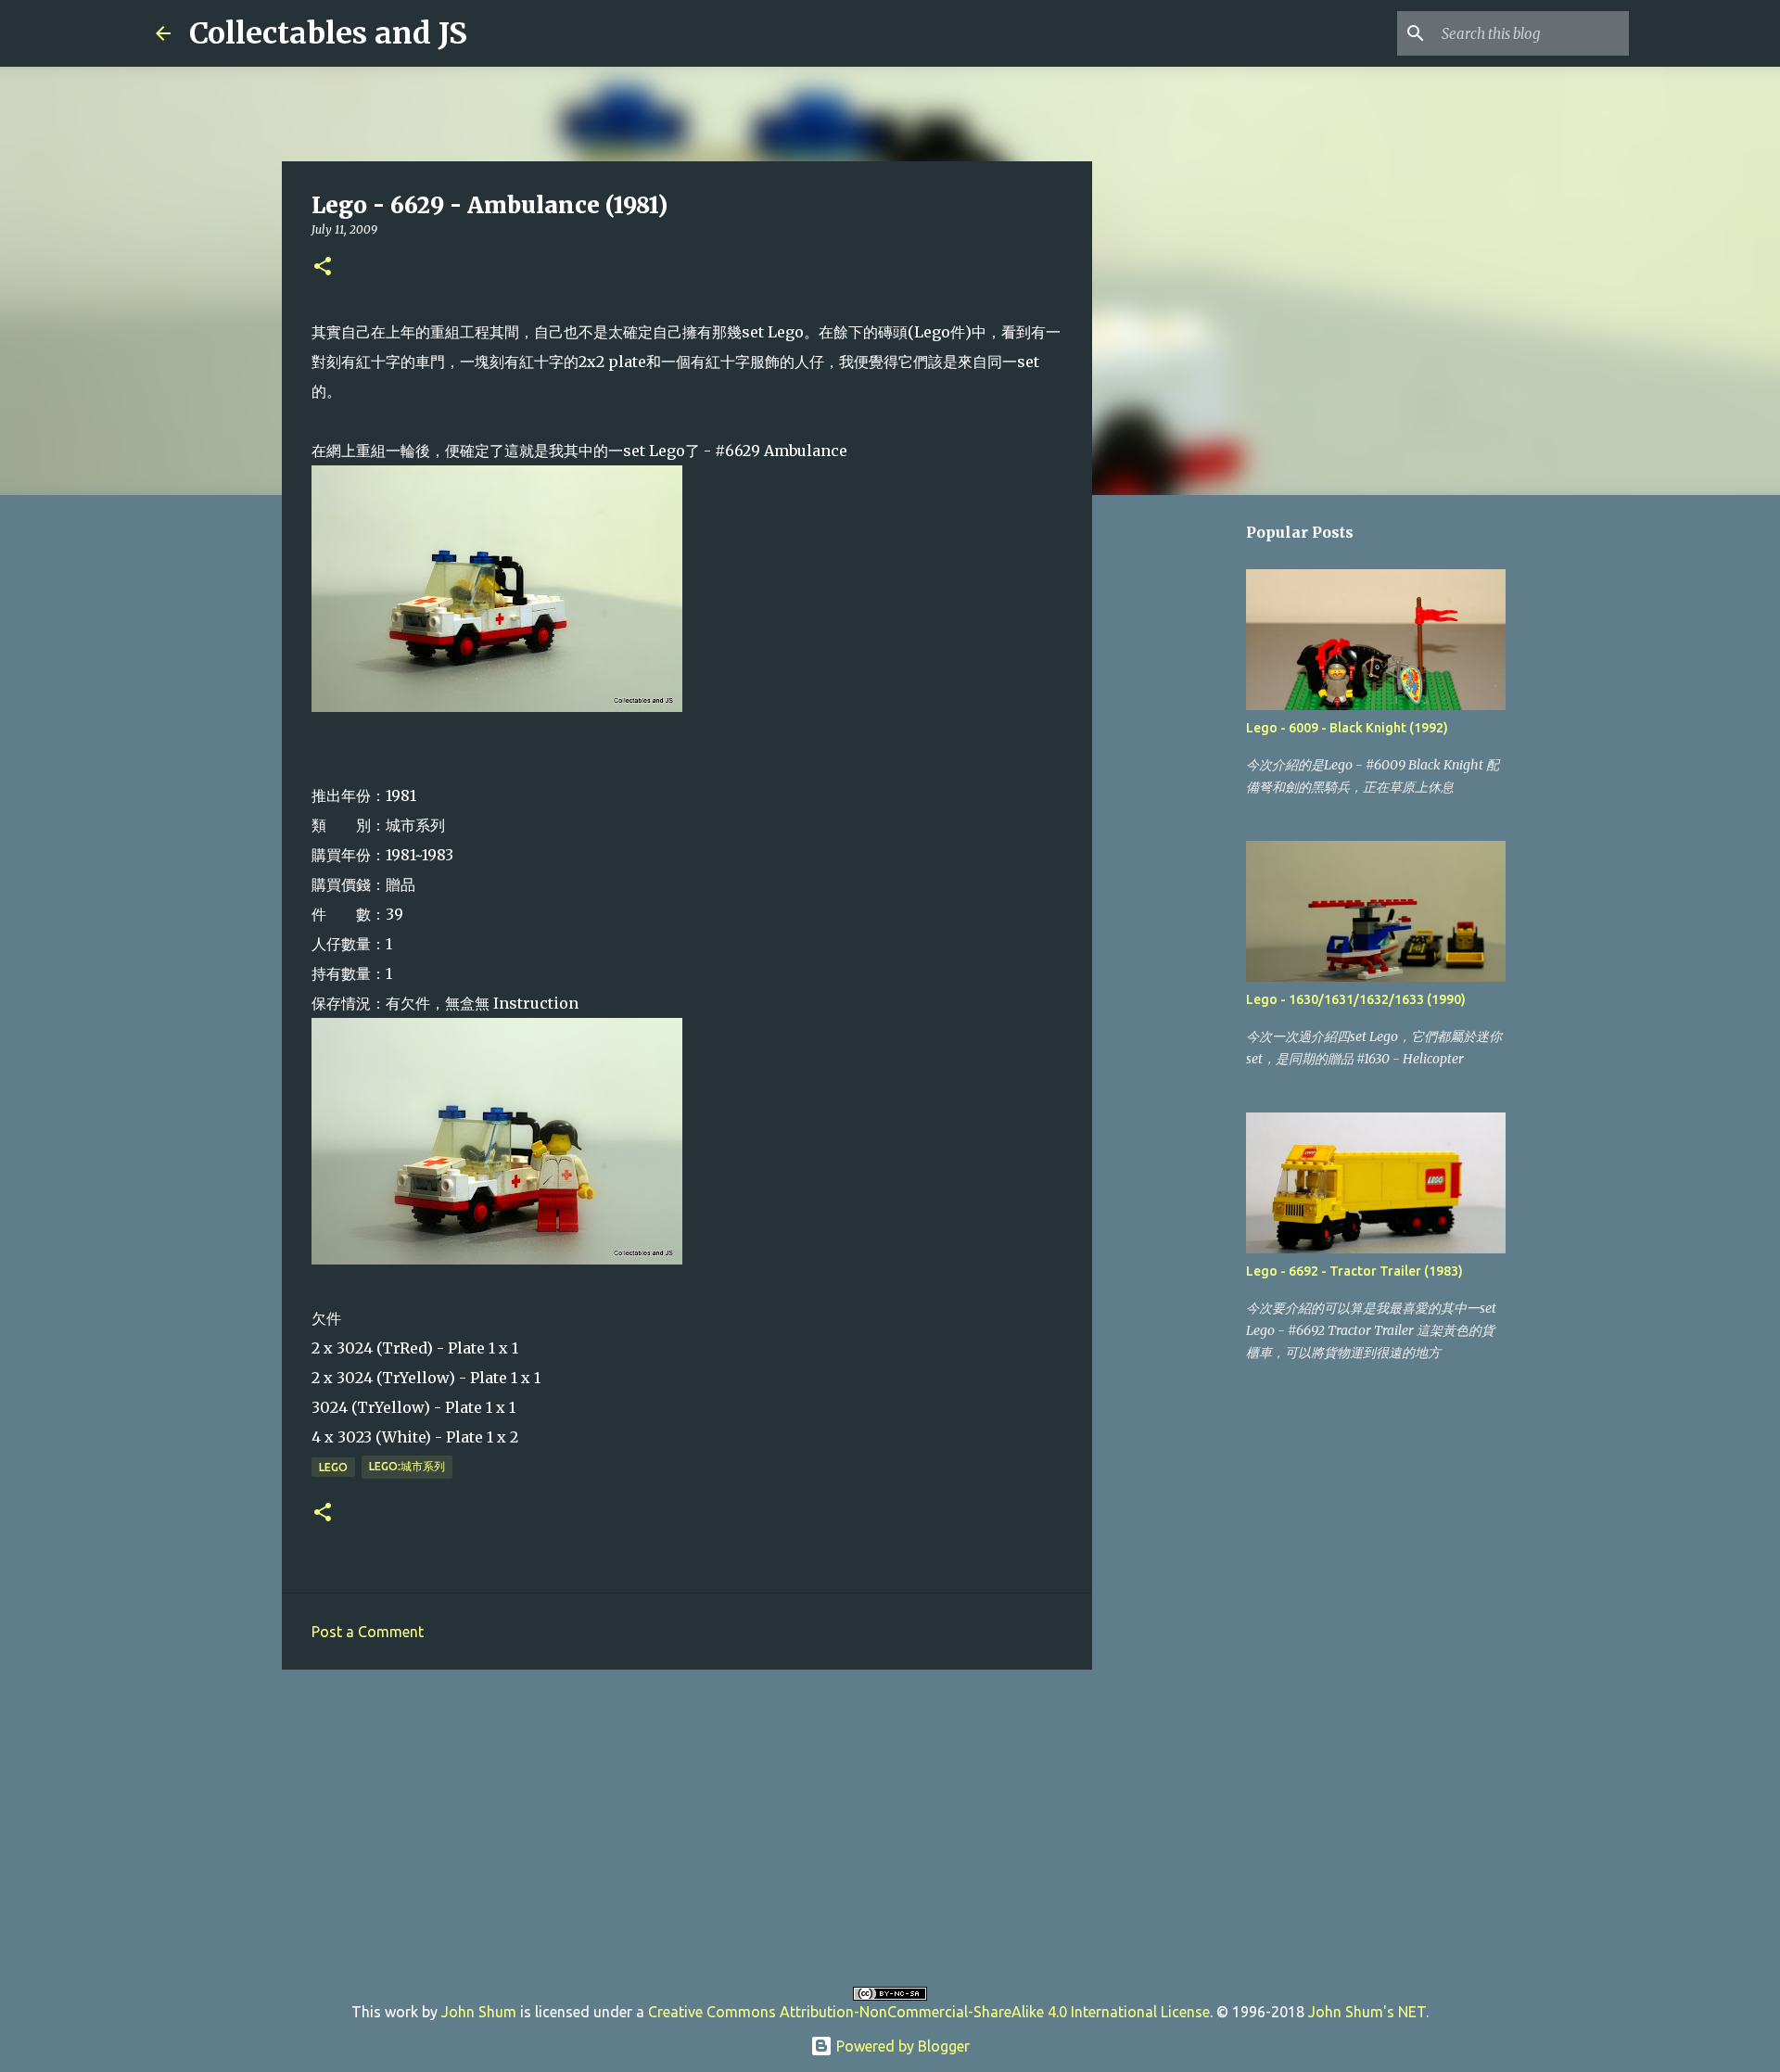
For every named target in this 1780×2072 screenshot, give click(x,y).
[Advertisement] (687, 1827)
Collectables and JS (328, 33)
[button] (323, 267)
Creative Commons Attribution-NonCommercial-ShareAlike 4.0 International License (929, 2012)
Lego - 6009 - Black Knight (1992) (1347, 728)
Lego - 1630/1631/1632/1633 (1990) (1356, 999)
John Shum (479, 2012)
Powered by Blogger (901, 2046)
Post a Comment (368, 1632)
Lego (333, 1467)
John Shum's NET (1367, 2012)
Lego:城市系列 (407, 1466)
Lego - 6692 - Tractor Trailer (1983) (1354, 1271)
